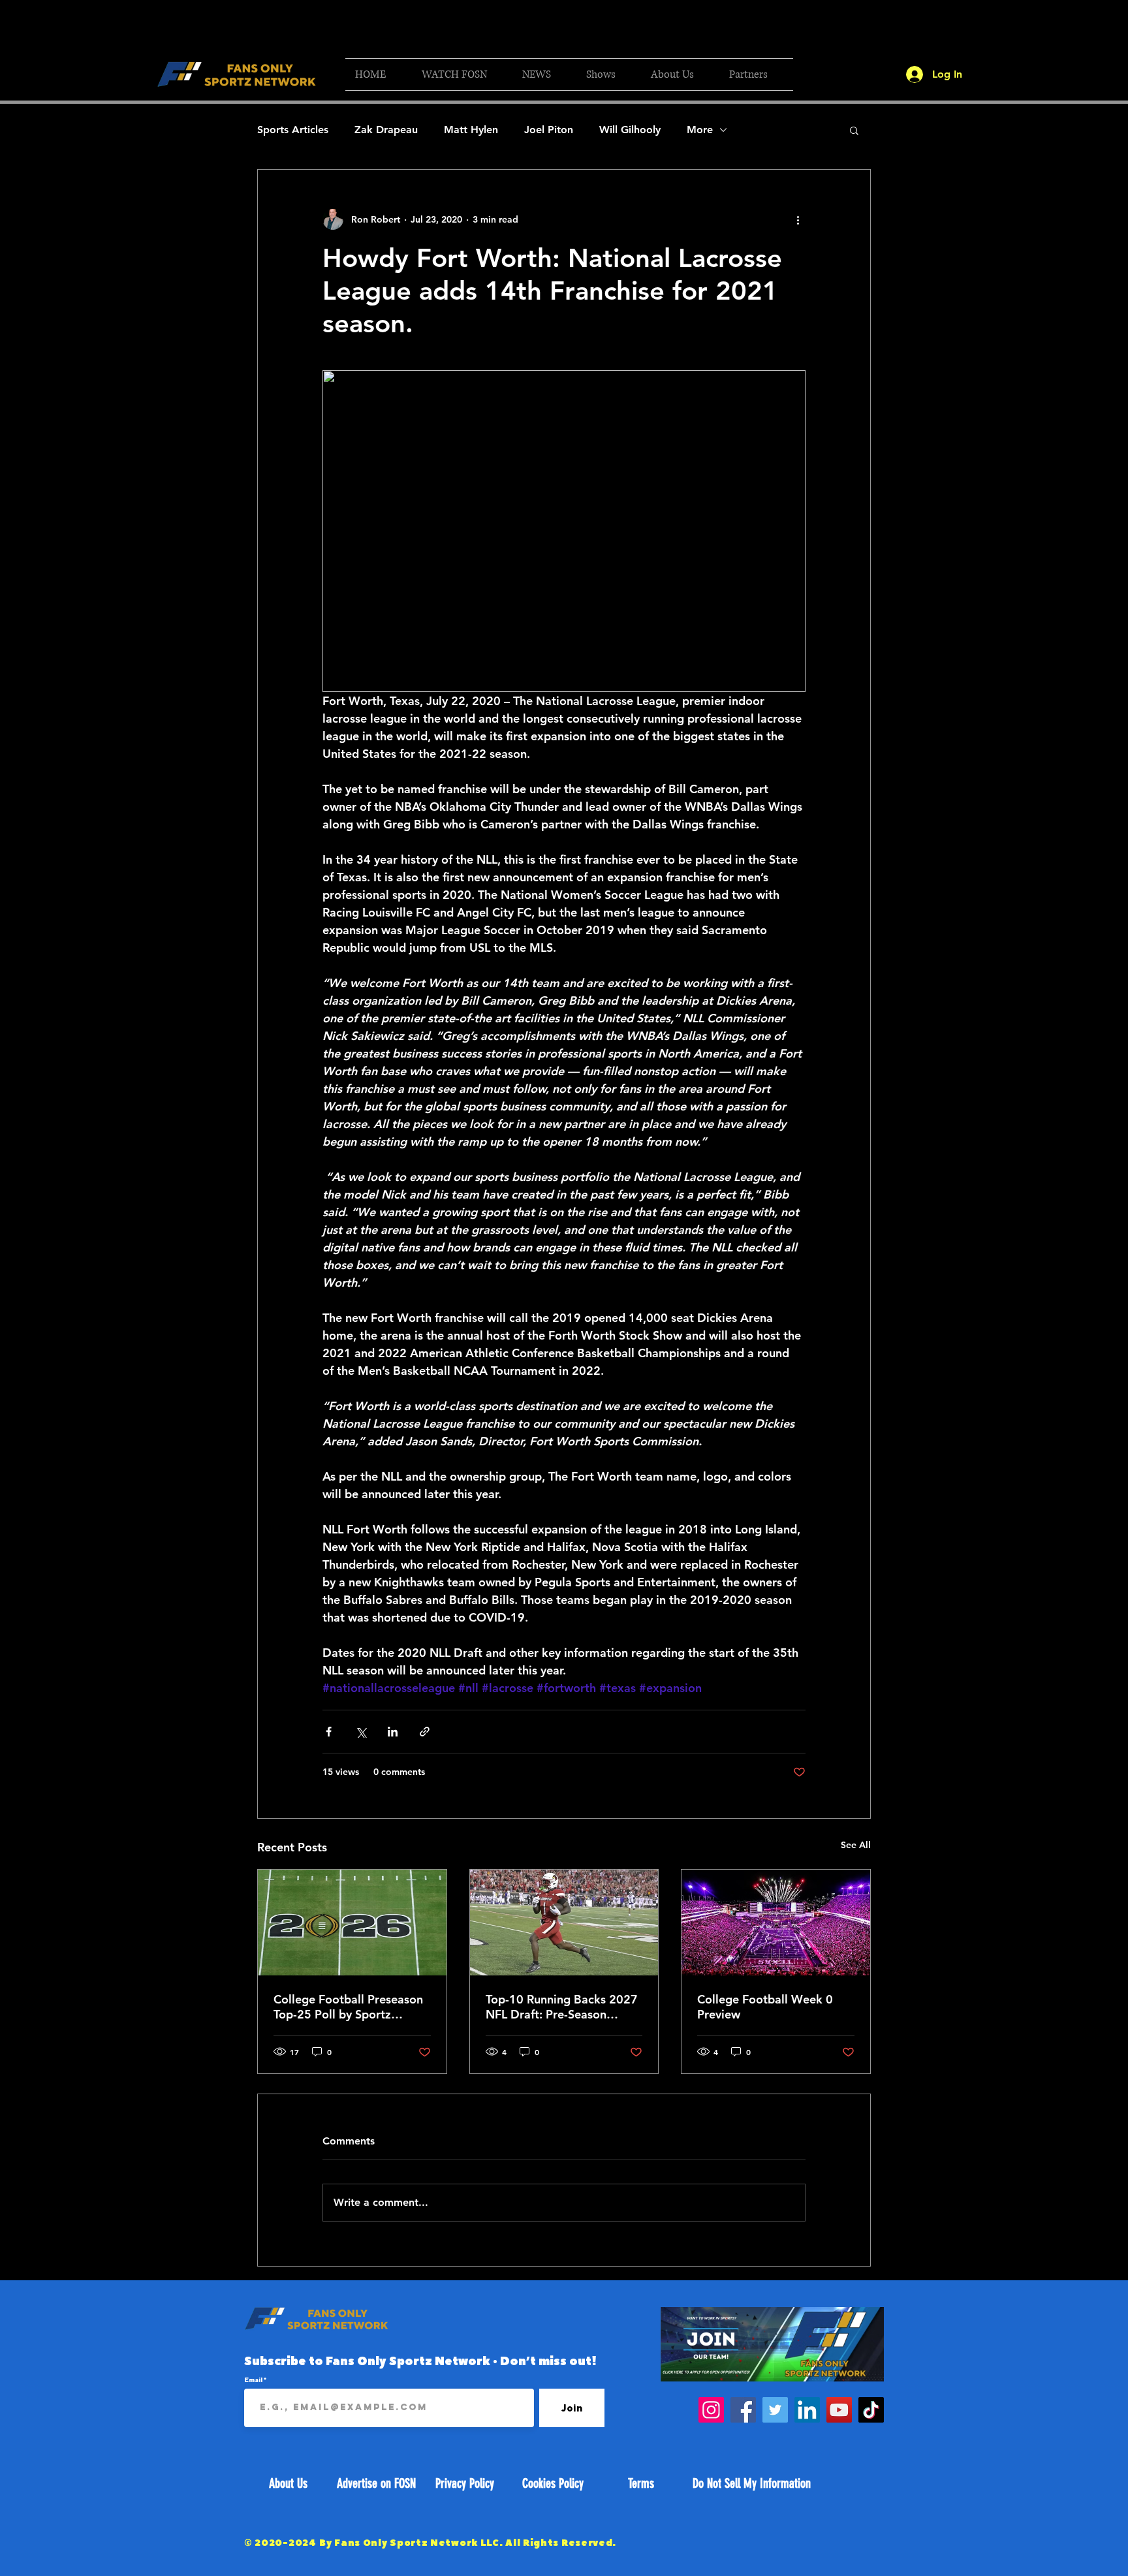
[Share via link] (425, 1732)
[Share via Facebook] (329, 1732)
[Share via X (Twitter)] (361, 1732)
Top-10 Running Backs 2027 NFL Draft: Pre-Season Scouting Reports (562, 2007)
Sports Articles (293, 130)
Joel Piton (549, 130)
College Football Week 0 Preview (765, 2007)
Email (254, 2380)
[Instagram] (711, 2410)
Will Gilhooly (630, 130)
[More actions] (798, 219)
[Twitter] (775, 2410)
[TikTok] (871, 2410)
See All (856, 1845)
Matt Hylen (471, 130)
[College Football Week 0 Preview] (776, 1923)
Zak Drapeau (386, 130)
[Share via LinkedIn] (393, 1732)
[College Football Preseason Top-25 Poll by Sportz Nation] (352, 1923)
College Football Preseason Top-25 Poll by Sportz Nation (348, 2007)
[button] (462, 74)
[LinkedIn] (807, 2410)
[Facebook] (743, 2410)
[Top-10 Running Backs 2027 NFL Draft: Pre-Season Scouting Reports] (564, 1923)
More (700, 130)
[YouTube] (839, 2410)
